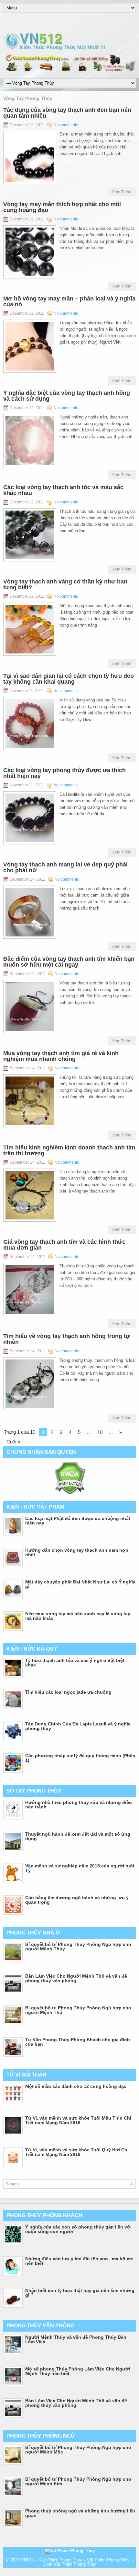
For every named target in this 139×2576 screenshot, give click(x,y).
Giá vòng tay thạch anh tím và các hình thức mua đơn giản (64, 1245)
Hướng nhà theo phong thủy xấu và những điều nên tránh (79, 1805)
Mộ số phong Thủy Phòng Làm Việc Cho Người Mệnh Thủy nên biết (78, 2371)
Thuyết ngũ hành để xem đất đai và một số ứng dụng (78, 1836)
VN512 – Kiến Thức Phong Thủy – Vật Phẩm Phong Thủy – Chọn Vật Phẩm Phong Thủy (77, 2562)
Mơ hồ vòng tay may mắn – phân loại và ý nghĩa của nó (69, 301)
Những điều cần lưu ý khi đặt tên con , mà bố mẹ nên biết (79, 2261)
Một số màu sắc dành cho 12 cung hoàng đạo (76, 2086)
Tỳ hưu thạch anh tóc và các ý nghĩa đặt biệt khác (75, 1663)
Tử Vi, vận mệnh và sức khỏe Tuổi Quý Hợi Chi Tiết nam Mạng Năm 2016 (77, 2152)
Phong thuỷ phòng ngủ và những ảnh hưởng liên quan (80, 2513)
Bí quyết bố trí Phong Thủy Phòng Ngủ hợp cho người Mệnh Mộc (78, 2450)
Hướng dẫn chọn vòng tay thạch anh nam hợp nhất (77, 1552)
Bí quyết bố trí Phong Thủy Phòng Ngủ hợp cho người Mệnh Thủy (78, 1947)
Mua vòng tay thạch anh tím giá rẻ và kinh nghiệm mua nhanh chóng (61, 1056)
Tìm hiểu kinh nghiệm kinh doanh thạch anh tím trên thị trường (69, 1150)
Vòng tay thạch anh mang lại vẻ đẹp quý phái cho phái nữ (65, 867)
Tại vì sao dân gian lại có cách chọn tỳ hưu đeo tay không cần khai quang (69, 679)
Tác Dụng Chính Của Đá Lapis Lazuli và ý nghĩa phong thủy (78, 1726)
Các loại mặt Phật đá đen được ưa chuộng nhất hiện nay (78, 1521)
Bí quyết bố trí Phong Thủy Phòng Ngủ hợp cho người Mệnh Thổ (78, 2010)
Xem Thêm (122, 192)
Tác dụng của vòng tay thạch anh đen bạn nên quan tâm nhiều (67, 113)
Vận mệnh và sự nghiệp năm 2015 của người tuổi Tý (80, 1868)
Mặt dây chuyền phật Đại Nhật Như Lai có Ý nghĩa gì (80, 1584)
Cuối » (13, 1442)
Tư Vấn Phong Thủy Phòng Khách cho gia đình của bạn (78, 2042)
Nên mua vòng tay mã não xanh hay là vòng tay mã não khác (78, 1616)
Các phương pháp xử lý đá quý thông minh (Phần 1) (80, 1758)
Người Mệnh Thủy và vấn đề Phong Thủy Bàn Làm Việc (76, 2339)
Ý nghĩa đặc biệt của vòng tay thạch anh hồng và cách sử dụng (67, 396)
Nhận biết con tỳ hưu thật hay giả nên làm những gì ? (80, 2293)
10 (100, 1432)
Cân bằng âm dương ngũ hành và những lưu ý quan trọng (77, 1900)
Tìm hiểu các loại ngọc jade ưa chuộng (68, 1692)
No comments (66, 125)
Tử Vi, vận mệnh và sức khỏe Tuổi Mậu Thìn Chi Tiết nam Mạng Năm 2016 (78, 2120)
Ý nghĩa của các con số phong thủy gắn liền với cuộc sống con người (78, 2229)
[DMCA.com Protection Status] (70, 1493)
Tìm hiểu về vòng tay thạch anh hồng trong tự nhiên (67, 1339)
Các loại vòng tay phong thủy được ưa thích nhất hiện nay (64, 773)
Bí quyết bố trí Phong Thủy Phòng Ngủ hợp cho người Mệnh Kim (78, 2481)
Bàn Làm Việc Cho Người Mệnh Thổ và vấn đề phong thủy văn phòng (76, 1978)
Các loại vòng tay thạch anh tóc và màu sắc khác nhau (63, 490)
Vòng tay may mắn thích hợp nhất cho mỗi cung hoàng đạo (62, 207)
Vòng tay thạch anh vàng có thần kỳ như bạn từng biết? (65, 584)
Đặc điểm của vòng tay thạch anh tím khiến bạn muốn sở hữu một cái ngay (69, 962)
